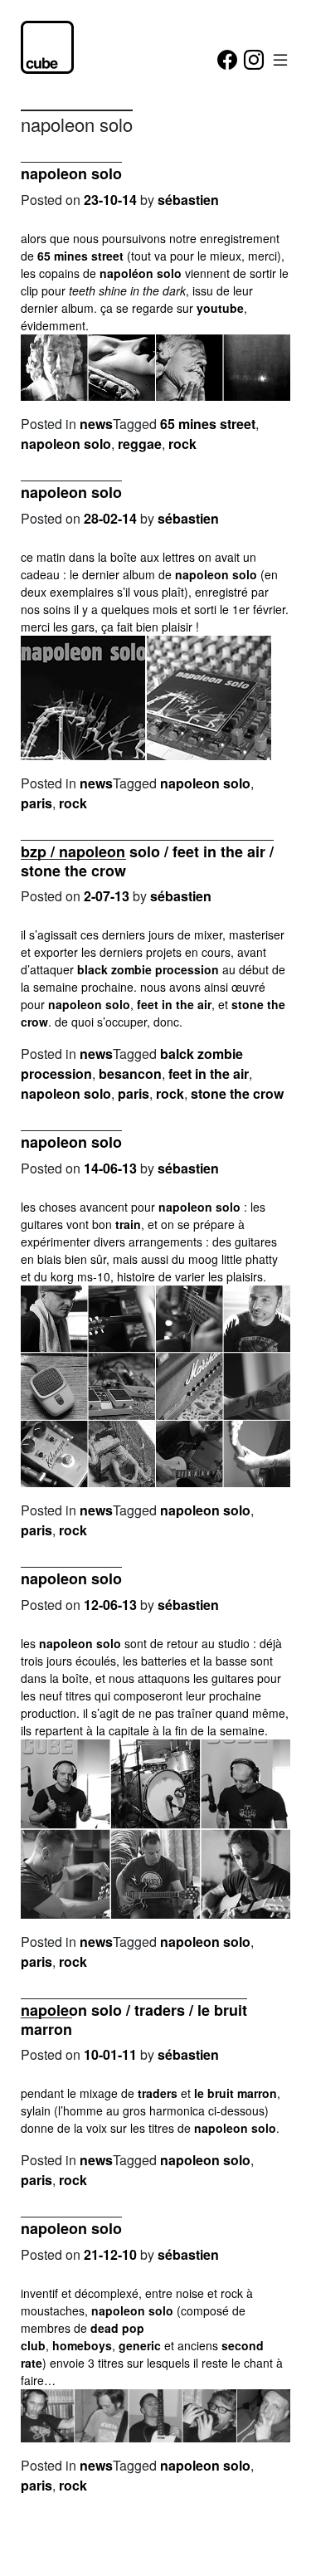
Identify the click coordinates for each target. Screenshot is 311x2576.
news (96, 424)
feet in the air (174, 1004)
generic (140, 2345)
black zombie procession (148, 969)
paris (36, 803)
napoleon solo (71, 173)
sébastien (188, 200)
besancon (130, 1073)
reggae (140, 444)
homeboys (82, 2345)
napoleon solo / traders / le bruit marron (134, 2020)
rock (182, 444)
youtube (220, 308)
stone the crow (237, 1093)
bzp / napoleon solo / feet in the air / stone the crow (147, 861)
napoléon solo (141, 273)
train (128, 1224)
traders (158, 2093)
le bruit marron (236, 2093)
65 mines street (80, 256)
